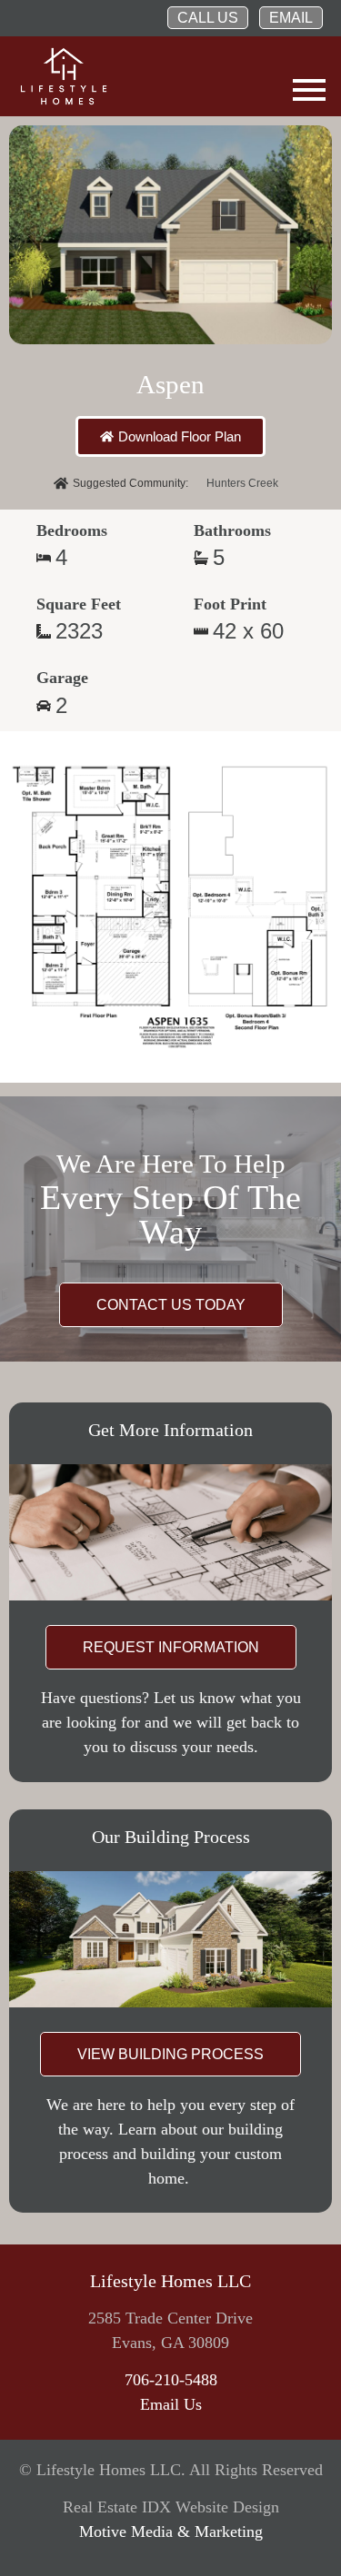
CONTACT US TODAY (171, 1305)
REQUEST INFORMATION (171, 1647)
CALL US (208, 18)
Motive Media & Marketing (171, 2531)
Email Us (171, 2404)
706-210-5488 (171, 2380)
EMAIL (291, 18)
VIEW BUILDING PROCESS (170, 2054)
